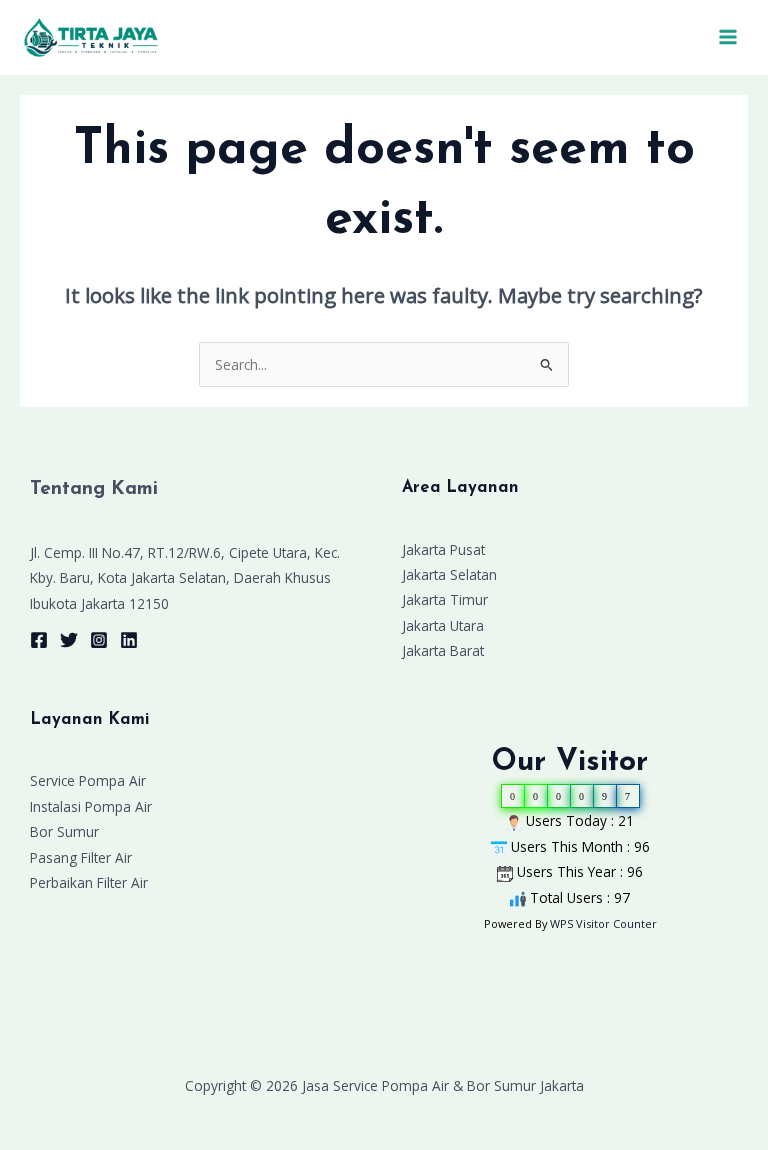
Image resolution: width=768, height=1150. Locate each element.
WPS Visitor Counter (603, 923)
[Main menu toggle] (728, 37)
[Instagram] (99, 640)
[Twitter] (69, 640)
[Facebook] (39, 640)
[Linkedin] (129, 640)
